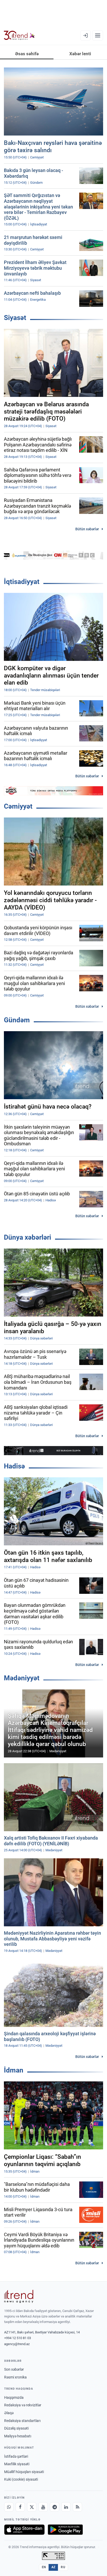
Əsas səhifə (27, 54)
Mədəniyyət (22, 1678)
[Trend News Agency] (19, 2296)
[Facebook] (20, 2507)
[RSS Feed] (77, 2507)
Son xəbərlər (14, 2369)
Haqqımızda (14, 2397)
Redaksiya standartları (22, 2421)
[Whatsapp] (9, 2507)
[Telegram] (55, 2507)
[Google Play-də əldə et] (65, 2530)
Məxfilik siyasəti (17, 2464)
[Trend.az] (19, 35)
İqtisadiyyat (22, 582)
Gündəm (17, 1020)
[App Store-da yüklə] (24, 2530)
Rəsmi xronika (15, 2377)
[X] (32, 2507)
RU (63, 2567)
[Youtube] (43, 2507)
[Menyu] (98, 35)
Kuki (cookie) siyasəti (21, 2479)
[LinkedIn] (66, 2507)
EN (44, 2567)
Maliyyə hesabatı (18, 2436)
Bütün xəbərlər (87, 529)
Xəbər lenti (80, 54)
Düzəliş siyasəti (16, 2428)
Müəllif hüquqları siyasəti (24, 2472)
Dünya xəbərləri (28, 1237)
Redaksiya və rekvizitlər (23, 2405)
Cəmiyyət (18, 806)
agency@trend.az (17, 2344)
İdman (14, 2070)
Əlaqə (9, 2413)
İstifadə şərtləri (16, 2456)
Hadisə (14, 1466)
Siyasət (15, 318)
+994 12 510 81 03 (18, 2338)
